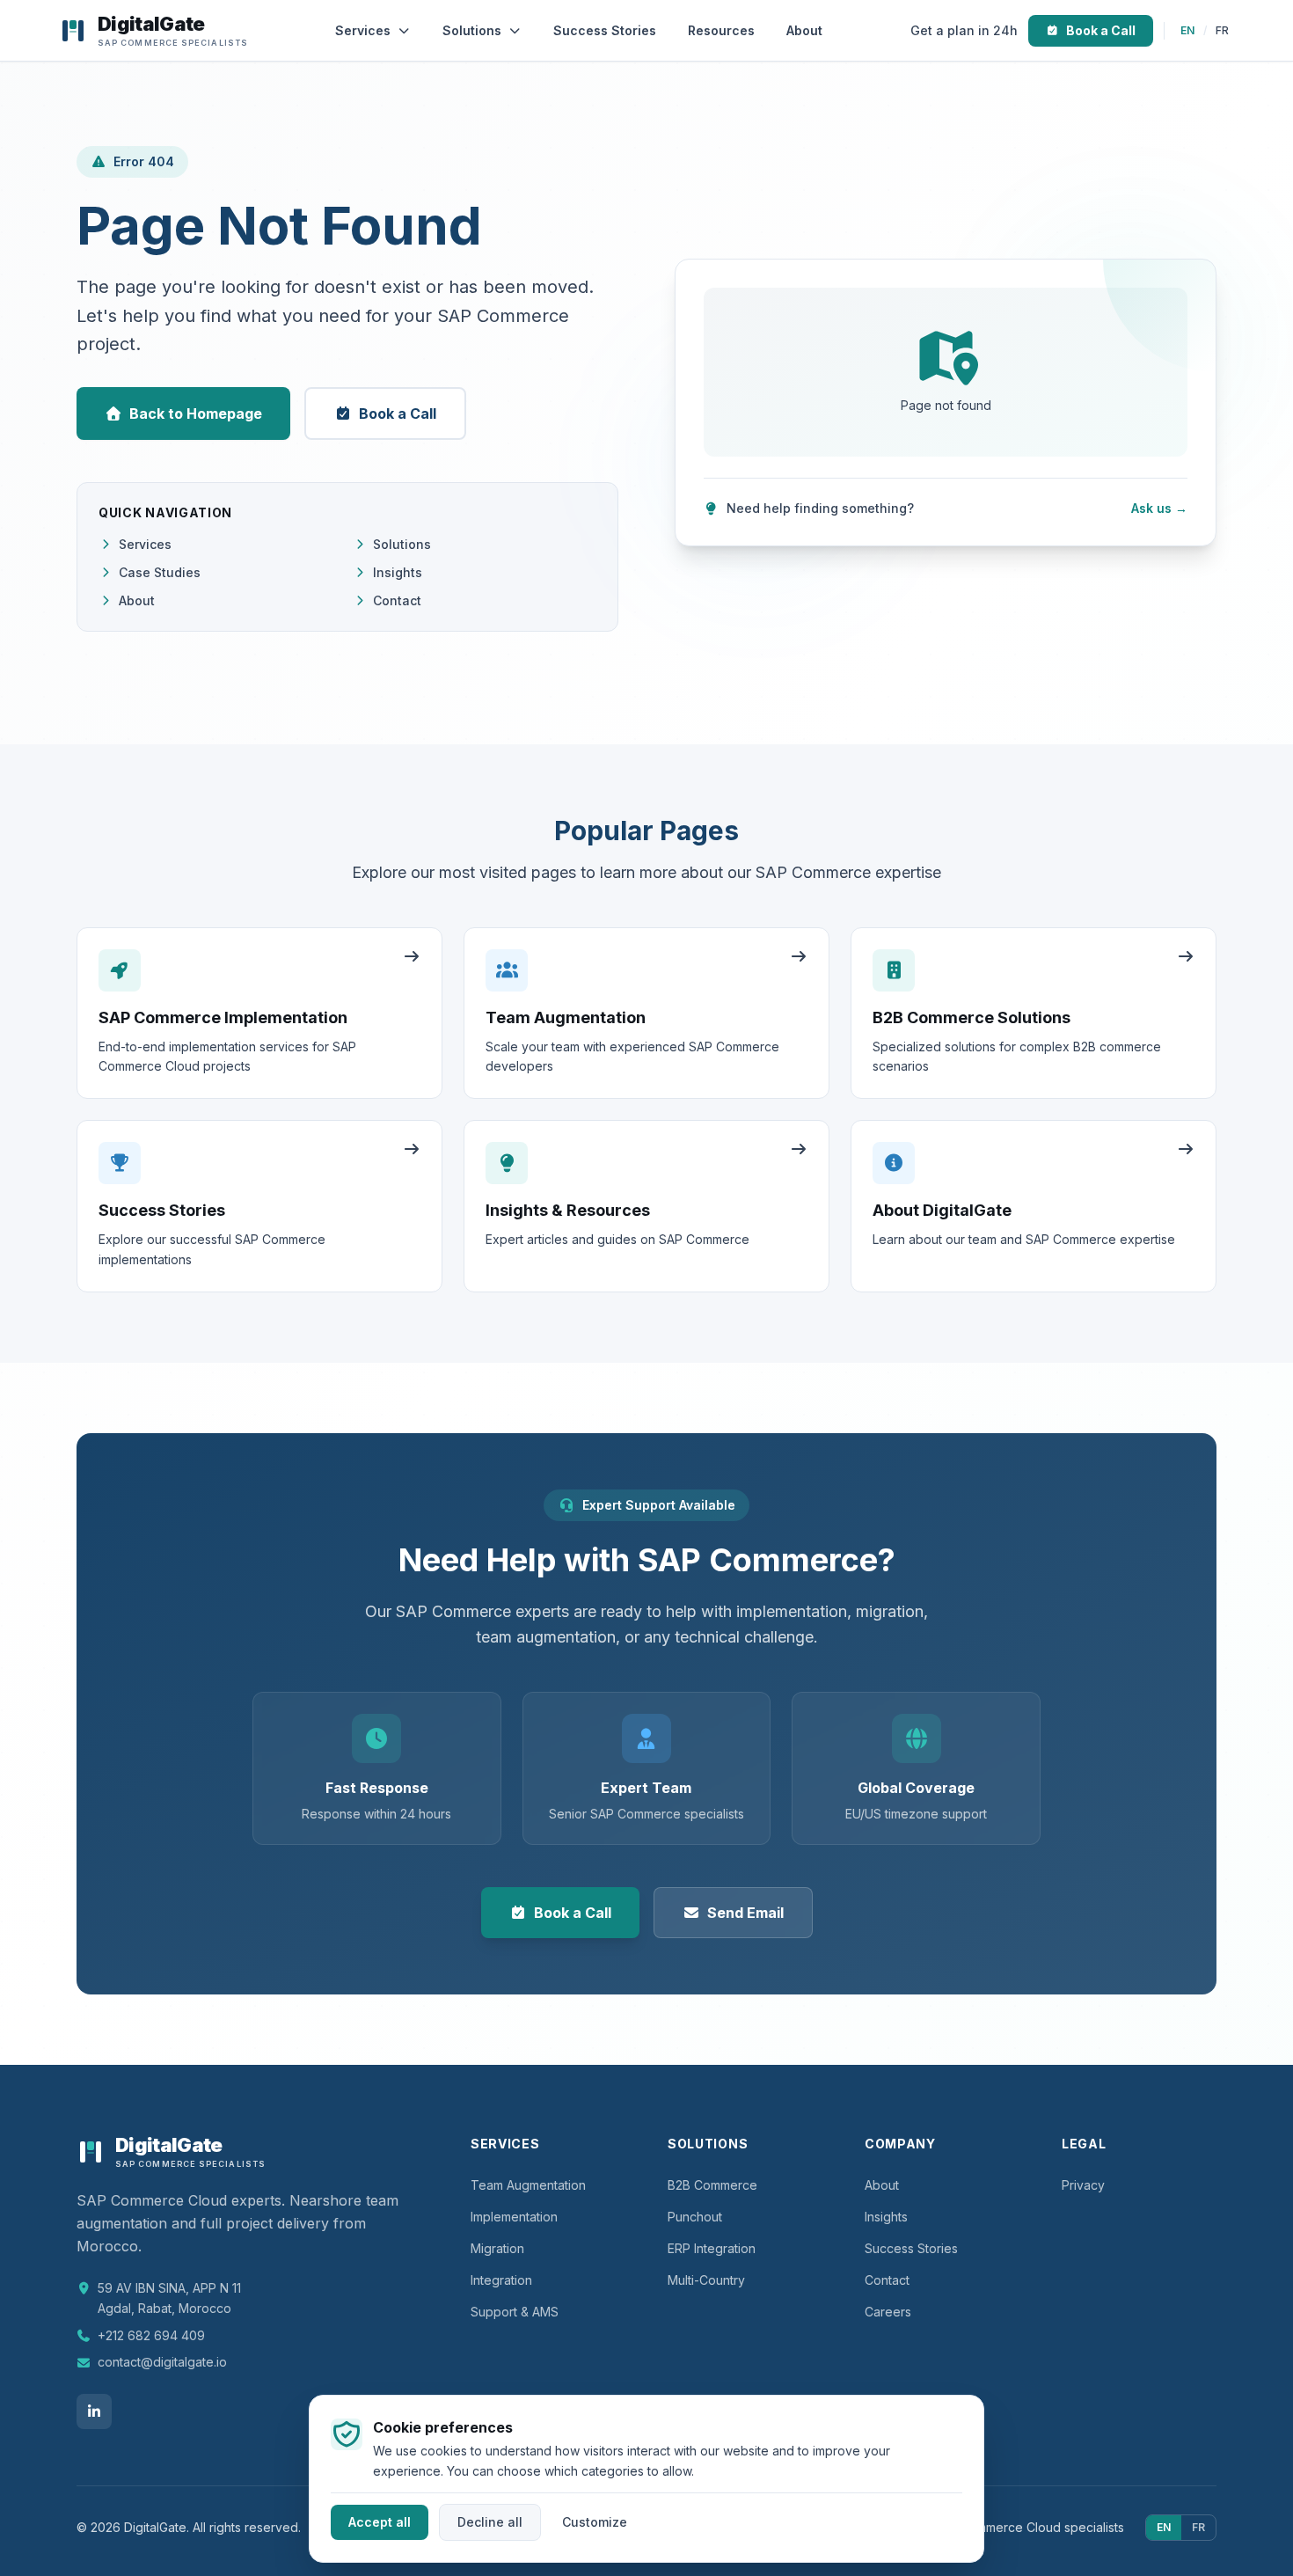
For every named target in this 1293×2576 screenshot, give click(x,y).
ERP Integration (712, 2248)
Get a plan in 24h (964, 30)
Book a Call (1101, 30)
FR (1222, 30)
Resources (721, 30)
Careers (888, 2312)
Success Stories (605, 30)
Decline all (490, 2521)
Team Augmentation (528, 2185)
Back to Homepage (196, 413)
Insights (398, 572)
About (804, 30)
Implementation (514, 2217)
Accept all (380, 2521)
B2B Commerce (712, 2185)
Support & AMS (515, 2312)
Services (363, 30)
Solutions (472, 30)
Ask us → (1159, 508)
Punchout (695, 2217)
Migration (497, 2248)
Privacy (1083, 2185)
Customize (595, 2521)
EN (1187, 30)
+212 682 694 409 (151, 2335)
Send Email (745, 1913)
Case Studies (160, 572)
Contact (397, 600)
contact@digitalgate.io (162, 2362)
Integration (501, 2280)
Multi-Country (706, 2280)
